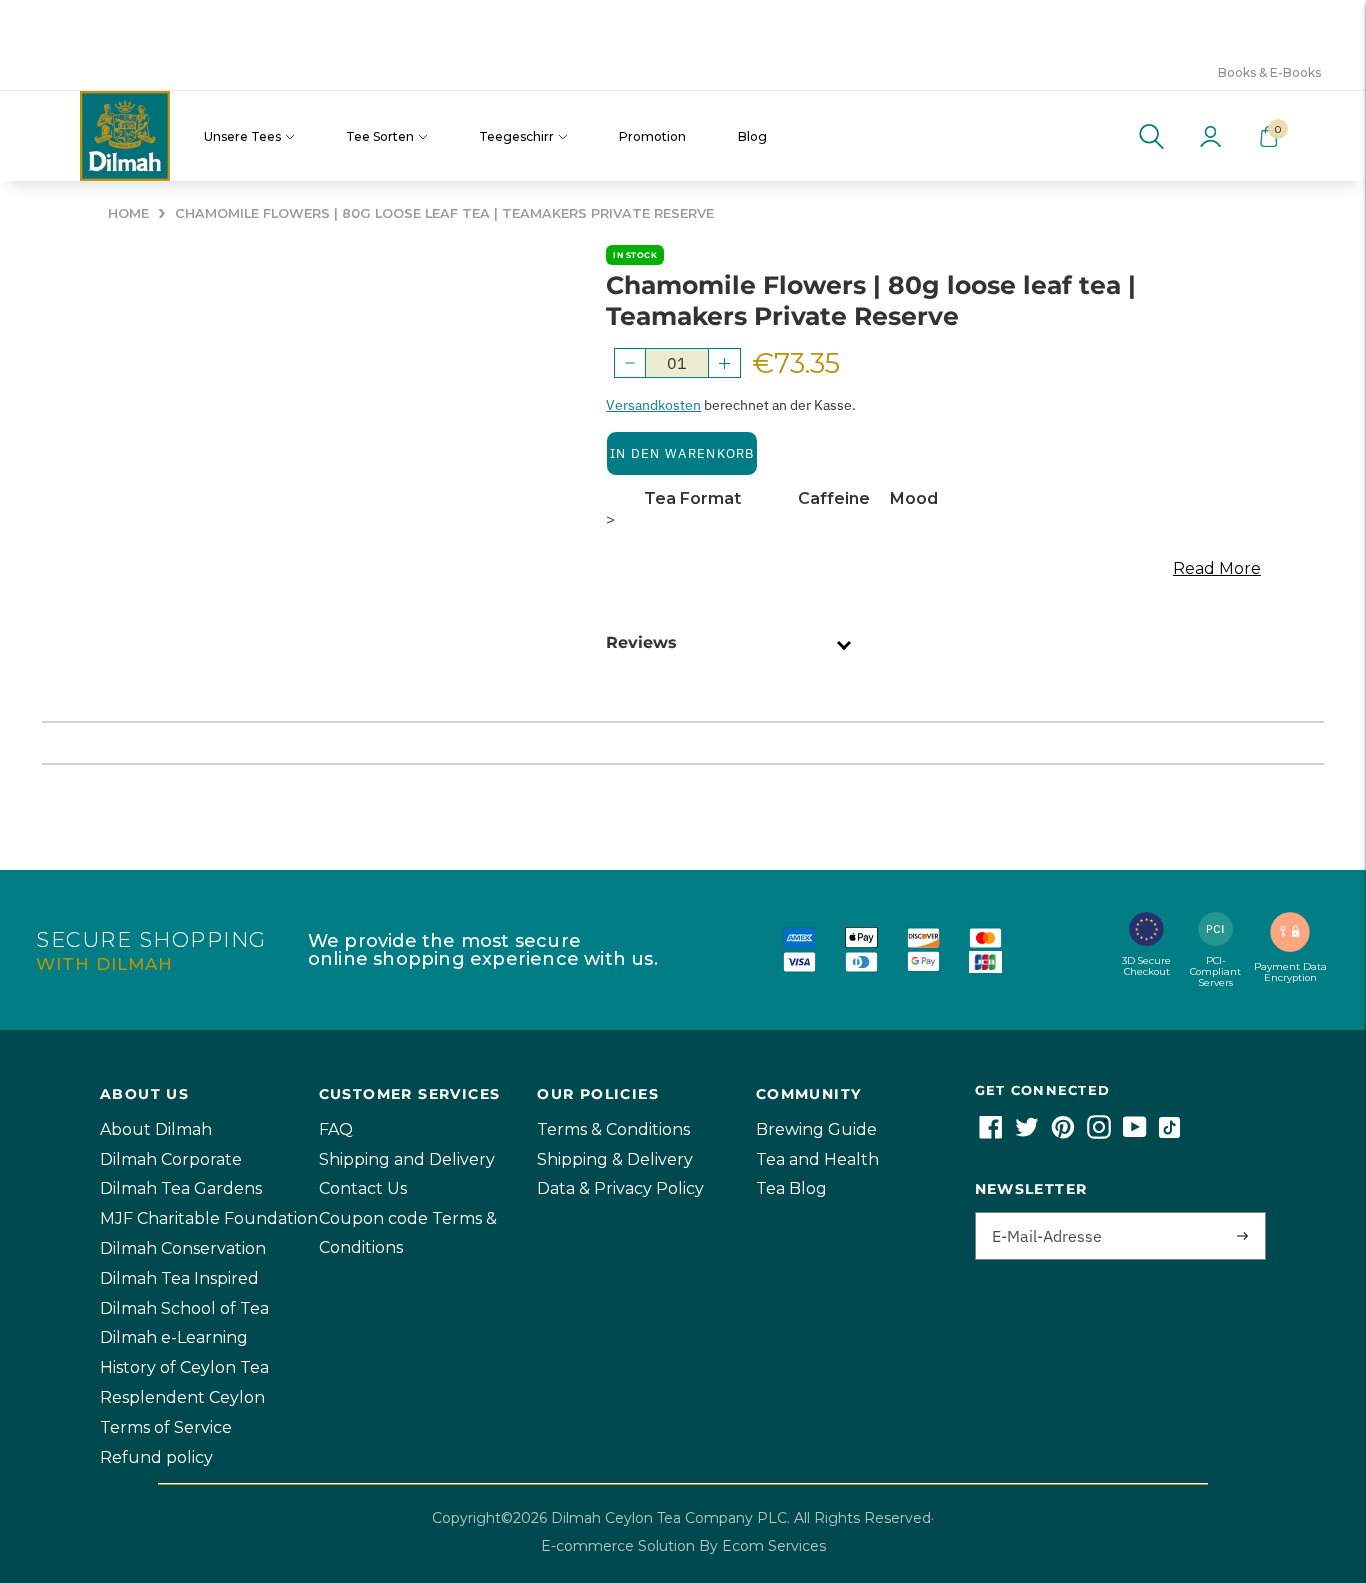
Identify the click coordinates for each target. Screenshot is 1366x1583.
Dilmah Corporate (171, 1159)
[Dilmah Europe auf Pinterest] (1063, 1133)
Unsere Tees (242, 136)
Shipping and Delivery (407, 1159)
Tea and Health (817, 1159)
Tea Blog (791, 1188)
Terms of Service (166, 1427)
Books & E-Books (1269, 72)
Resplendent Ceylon (182, 1397)
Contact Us (363, 1188)
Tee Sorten (380, 136)
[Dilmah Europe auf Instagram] (1099, 1133)
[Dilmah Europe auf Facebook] (991, 1133)
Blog (752, 136)
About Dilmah (156, 1129)
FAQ (336, 1129)
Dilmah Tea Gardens (181, 1188)
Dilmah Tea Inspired (179, 1278)
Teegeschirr (516, 136)
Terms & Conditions (613, 1129)
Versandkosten (653, 405)
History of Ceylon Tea (184, 1367)
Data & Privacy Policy (620, 1188)
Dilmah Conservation (183, 1248)
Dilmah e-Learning (174, 1337)
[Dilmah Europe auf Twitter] (1027, 1133)
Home (128, 213)
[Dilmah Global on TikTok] (1169, 1133)
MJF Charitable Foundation (209, 1218)
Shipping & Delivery (615, 1159)
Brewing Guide (816, 1129)
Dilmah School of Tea (184, 1308)
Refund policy (156, 1457)
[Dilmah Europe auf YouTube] (1135, 1133)
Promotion (652, 136)
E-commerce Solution (618, 1546)
